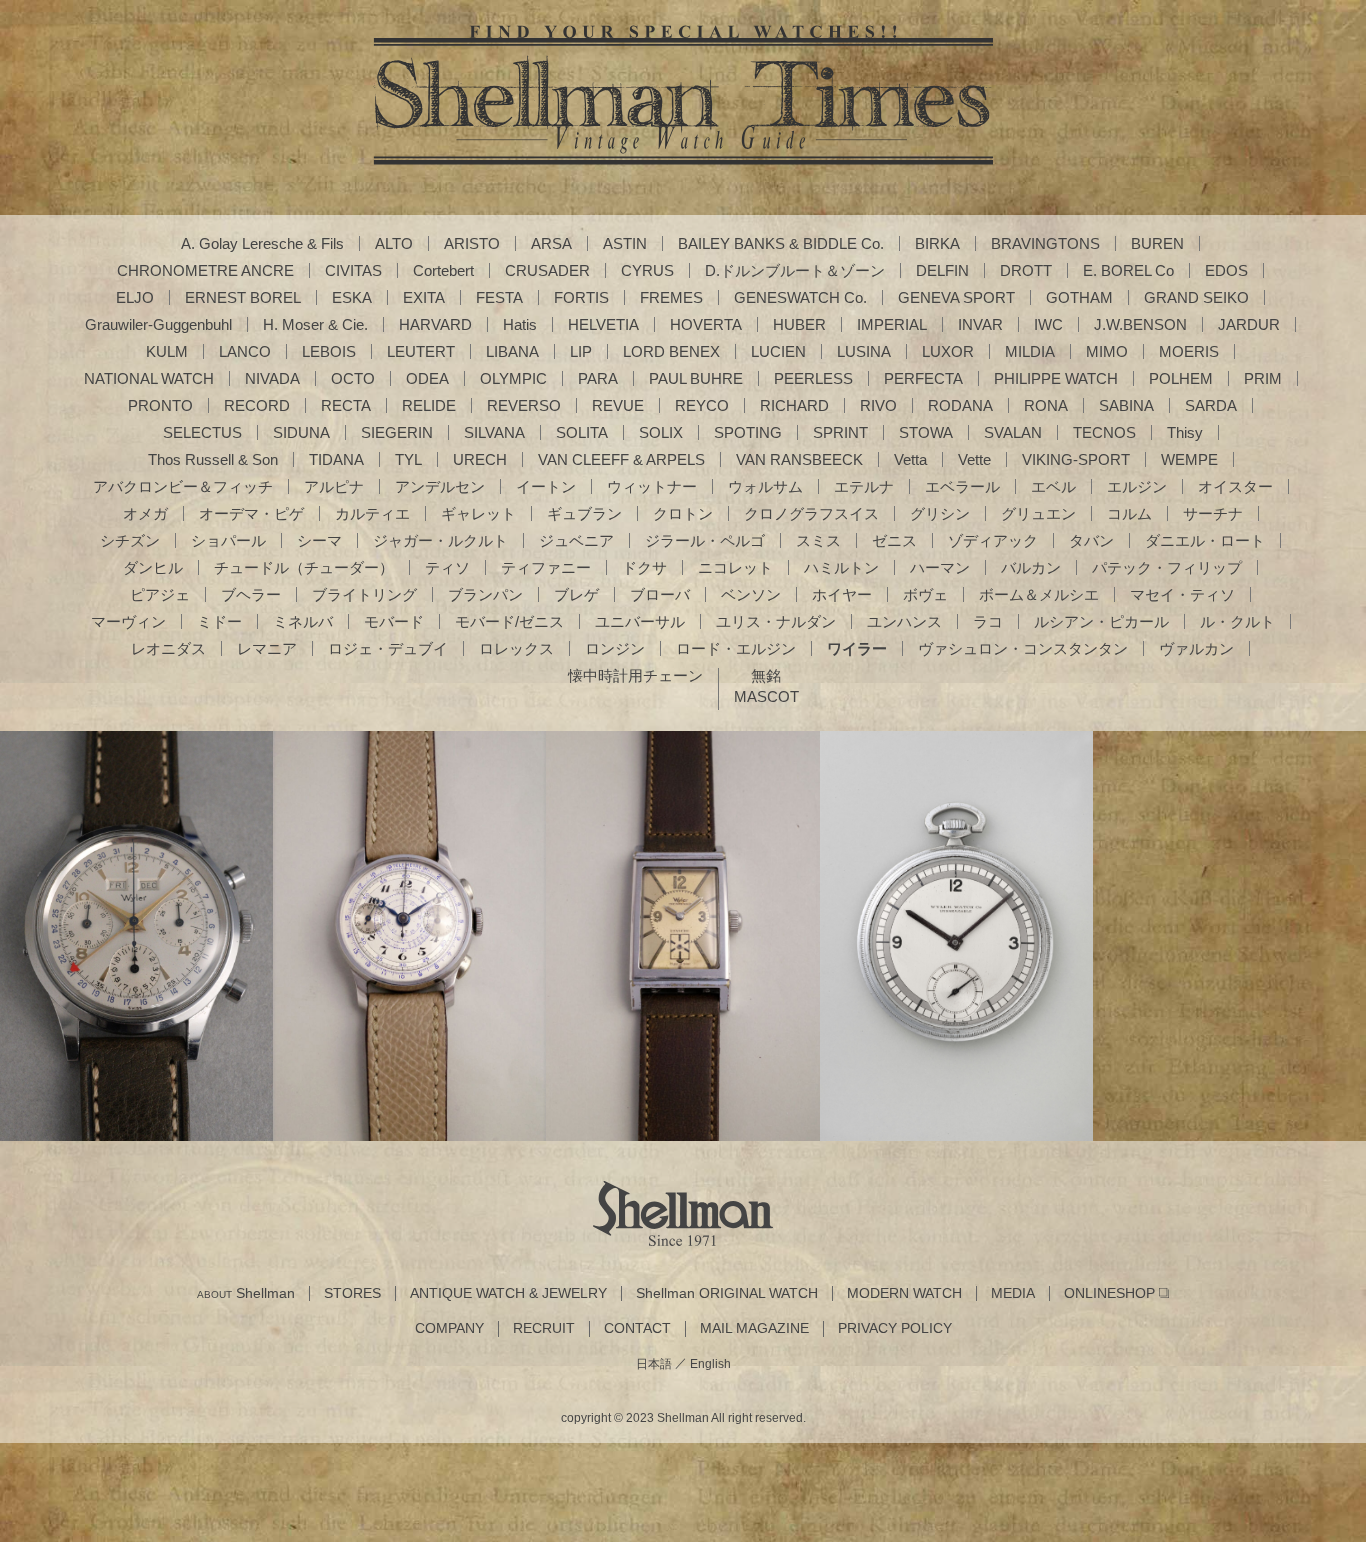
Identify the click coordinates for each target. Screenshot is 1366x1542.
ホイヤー (842, 594)
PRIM (1263, 378)
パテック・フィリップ (1167, 567)
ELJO (135, 297)
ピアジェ (160, 594)
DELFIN (942, 270)
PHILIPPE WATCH (1056, 378)
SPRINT (840, 432)
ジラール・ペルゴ (705, 540)
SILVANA (494, 432)
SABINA (1126, 405)
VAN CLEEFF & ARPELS (621, 459)
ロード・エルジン (736, 648)
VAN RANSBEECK (799, 459)
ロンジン (615, 648)
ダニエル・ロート (1205, 540)
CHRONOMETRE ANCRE (205, 270)
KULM (167, 351)
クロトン (683, 513)
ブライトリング (364, 594)
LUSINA (864, 351)
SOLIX (661, 432)
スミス (818, 540)
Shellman (246, 1293)
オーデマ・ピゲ (251, 513)
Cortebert (443, 270)
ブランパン (485, 594)
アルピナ (334, 486)
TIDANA (336, 459)
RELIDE (429, 405)
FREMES (671, 297)
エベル (1053, 486)
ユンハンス (904, 621)
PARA (598, 378)
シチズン (130, 540)
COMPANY (449, 1328)
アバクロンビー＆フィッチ (183, 486)
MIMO (1107, 351)
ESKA (352, 297)
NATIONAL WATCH (149, 378)
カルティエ (372, 513)
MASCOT (766, 696)
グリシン (940, 513)
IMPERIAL (892, 324)
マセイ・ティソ (1182, 594)
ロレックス (516, 648)
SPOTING (748, 432)
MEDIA (1013, 1293)
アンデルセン (440, 486)
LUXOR (948, 351)
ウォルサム (765, 486)
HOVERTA (706, 324)
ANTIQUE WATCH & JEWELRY (508, 1293)
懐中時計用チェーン (635, 675)
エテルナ (864, 486)
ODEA (427, 378)
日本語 (654, 1364)
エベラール (962, 486)
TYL (408, 459)
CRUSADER (547, 270)
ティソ (447, 567)
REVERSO (524, 405)
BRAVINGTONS (1045, 243)
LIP (581, 351)
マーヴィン (128, 621)
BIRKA (937, 243)
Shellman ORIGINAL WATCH (727, 1293)
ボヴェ (925, 594)
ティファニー (546, 567)
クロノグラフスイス (811, 513)
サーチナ (1213, 513)
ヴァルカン (1196, 648)
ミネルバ (303, 621)
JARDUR (1249, 324)
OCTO (353, 378)
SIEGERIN (397, 432)
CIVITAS (353, 270)
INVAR (980, 324)
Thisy (1185, 432)
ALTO (394, 243)
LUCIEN (778, 351)
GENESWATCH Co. (800, 297)
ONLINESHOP (1109, 1293)
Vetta (910, 459)
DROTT (1026, 270)
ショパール (228, 540)
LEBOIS (329, 351)
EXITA (424, 297)
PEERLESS (813, 378)
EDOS (1226, 270)
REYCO (702, 405)
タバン (1091, 540)
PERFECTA (923, 378)
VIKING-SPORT (1076, 459)
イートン (546, 486)
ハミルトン (841, 567)
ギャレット (478, 513)
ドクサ (644, 567)
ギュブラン (584, 513)
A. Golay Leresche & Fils (262, 243)
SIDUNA (301, 432)
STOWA (926, 432)
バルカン (1031, 567)
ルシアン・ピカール (1101, 621)
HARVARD (435, 324)
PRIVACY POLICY (895, 1328)
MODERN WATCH (904, 1293)
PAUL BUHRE (696, 378)
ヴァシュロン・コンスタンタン (1023, 648)
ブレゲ (576, 594)
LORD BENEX (671, 351)
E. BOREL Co (1128, 270)
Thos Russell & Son (213, 459)
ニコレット (735, 567)
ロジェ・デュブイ (388, 648)
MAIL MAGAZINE (754, 1328)
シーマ (319, 540)
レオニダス (168, 648)
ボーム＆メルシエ (1039, 594)
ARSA (551, 243)
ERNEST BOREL (243, 297)
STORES (352, 1293)
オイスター (1235, 486)
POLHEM (1181, 378)
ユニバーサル (640, 621)
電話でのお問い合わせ (683, 1020)
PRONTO (160, 405)
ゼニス (894, 540)
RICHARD (794, 405)
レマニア (267, 648)
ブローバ (660, 594)
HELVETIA (603, 324)
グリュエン (1038, 513)
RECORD (257, 405)
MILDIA (1030, 351)
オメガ (145, 513)
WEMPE (1189, 459)
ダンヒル (153, 567)
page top (1311, 1487)
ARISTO (472, 243)
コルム (1129, 513)
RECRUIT (544, 1328)
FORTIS (581, 297)
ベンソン (751, 594)
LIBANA (512, 351)
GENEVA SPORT (956, 297)
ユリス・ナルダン (776, 621)
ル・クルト (1237, 621)
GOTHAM (1079, 297)
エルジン (1137, 486)
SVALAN (1013, 432)
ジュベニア (576, 540)
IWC (1048, 324)
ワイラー (857, 648)
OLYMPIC (513, 378)
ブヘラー (251, 594)
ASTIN (625, 243)
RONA (1046, 405)
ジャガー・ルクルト (440, 540)
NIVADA (272, 378)
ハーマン (940, 567)
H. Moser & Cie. (315, 324)
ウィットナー (652, 486)
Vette (974, 459)
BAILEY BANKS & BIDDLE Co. (781, 243)
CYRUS (647, 270)
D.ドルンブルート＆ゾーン (795, 270)
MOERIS (1189, 351)
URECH (480, 459)
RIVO (878, 405)
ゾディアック (993, 540)
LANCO (245, 351)
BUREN (1157, 243)
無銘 (766, 675)
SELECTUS (202, 432)
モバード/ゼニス (509, 621)
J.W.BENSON (1140, 324)
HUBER (799, 324)
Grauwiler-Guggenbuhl (158, 324)
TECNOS (1104, 432)
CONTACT (637, 1328)
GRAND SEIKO (1196, 297)
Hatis (520, 324)
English (710, 1364)
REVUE (618, 405)
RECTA (346, 405)
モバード (394, 621)
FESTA (499, 297)
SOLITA (582, 432)
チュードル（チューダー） (304, 567)
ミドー (219, 621)
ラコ (988, 621)
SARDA (1211, 405)
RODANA (960, 405)
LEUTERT (421, 351)
